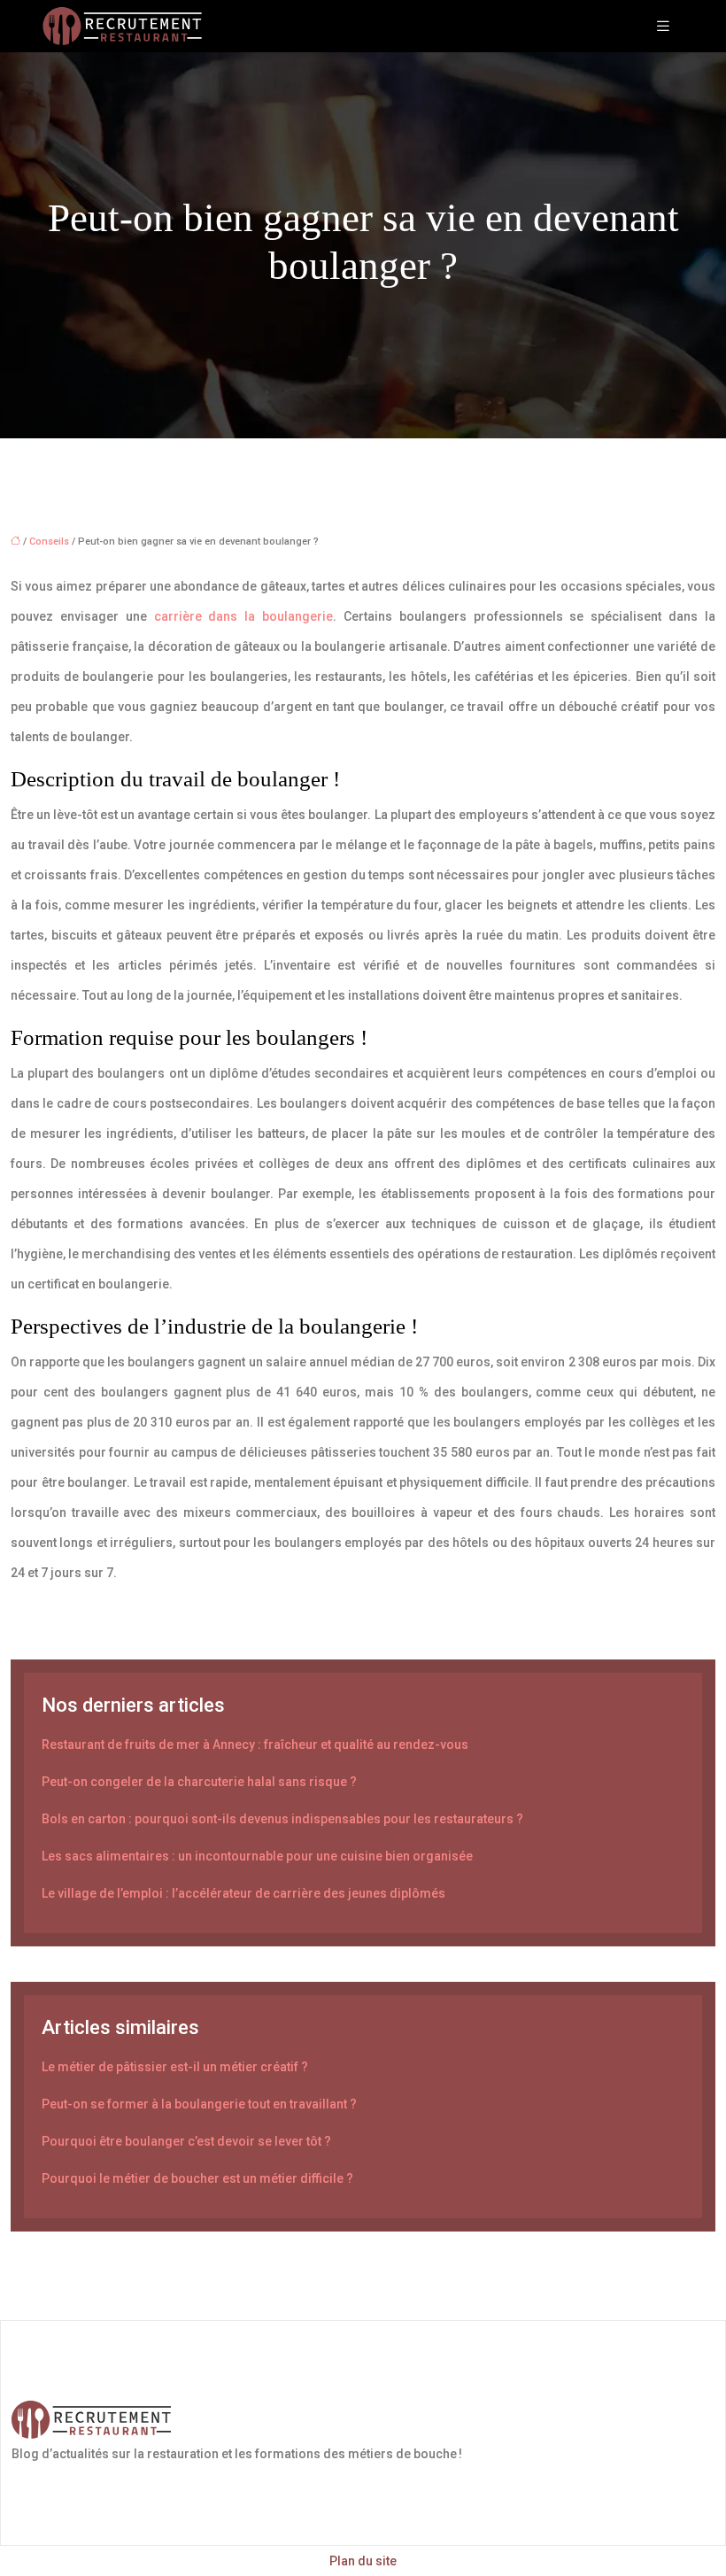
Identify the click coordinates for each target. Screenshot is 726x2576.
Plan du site (363, 2561)
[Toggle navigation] (663, 26)
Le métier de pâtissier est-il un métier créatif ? (175, 2067)
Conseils (49, 542)
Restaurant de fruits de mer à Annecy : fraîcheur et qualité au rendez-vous (255, 1744)
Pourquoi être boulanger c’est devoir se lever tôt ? (186, 2141)
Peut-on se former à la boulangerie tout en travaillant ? (199, 2104)
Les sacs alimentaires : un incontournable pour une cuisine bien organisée (257, 1856)
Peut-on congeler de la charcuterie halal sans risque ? (199, 1782)
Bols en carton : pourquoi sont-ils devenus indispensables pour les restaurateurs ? (282, 1819)
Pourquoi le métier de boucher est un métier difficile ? (197, 2178)
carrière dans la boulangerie (244, 616)
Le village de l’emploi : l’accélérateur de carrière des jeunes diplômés (243, 1893)
